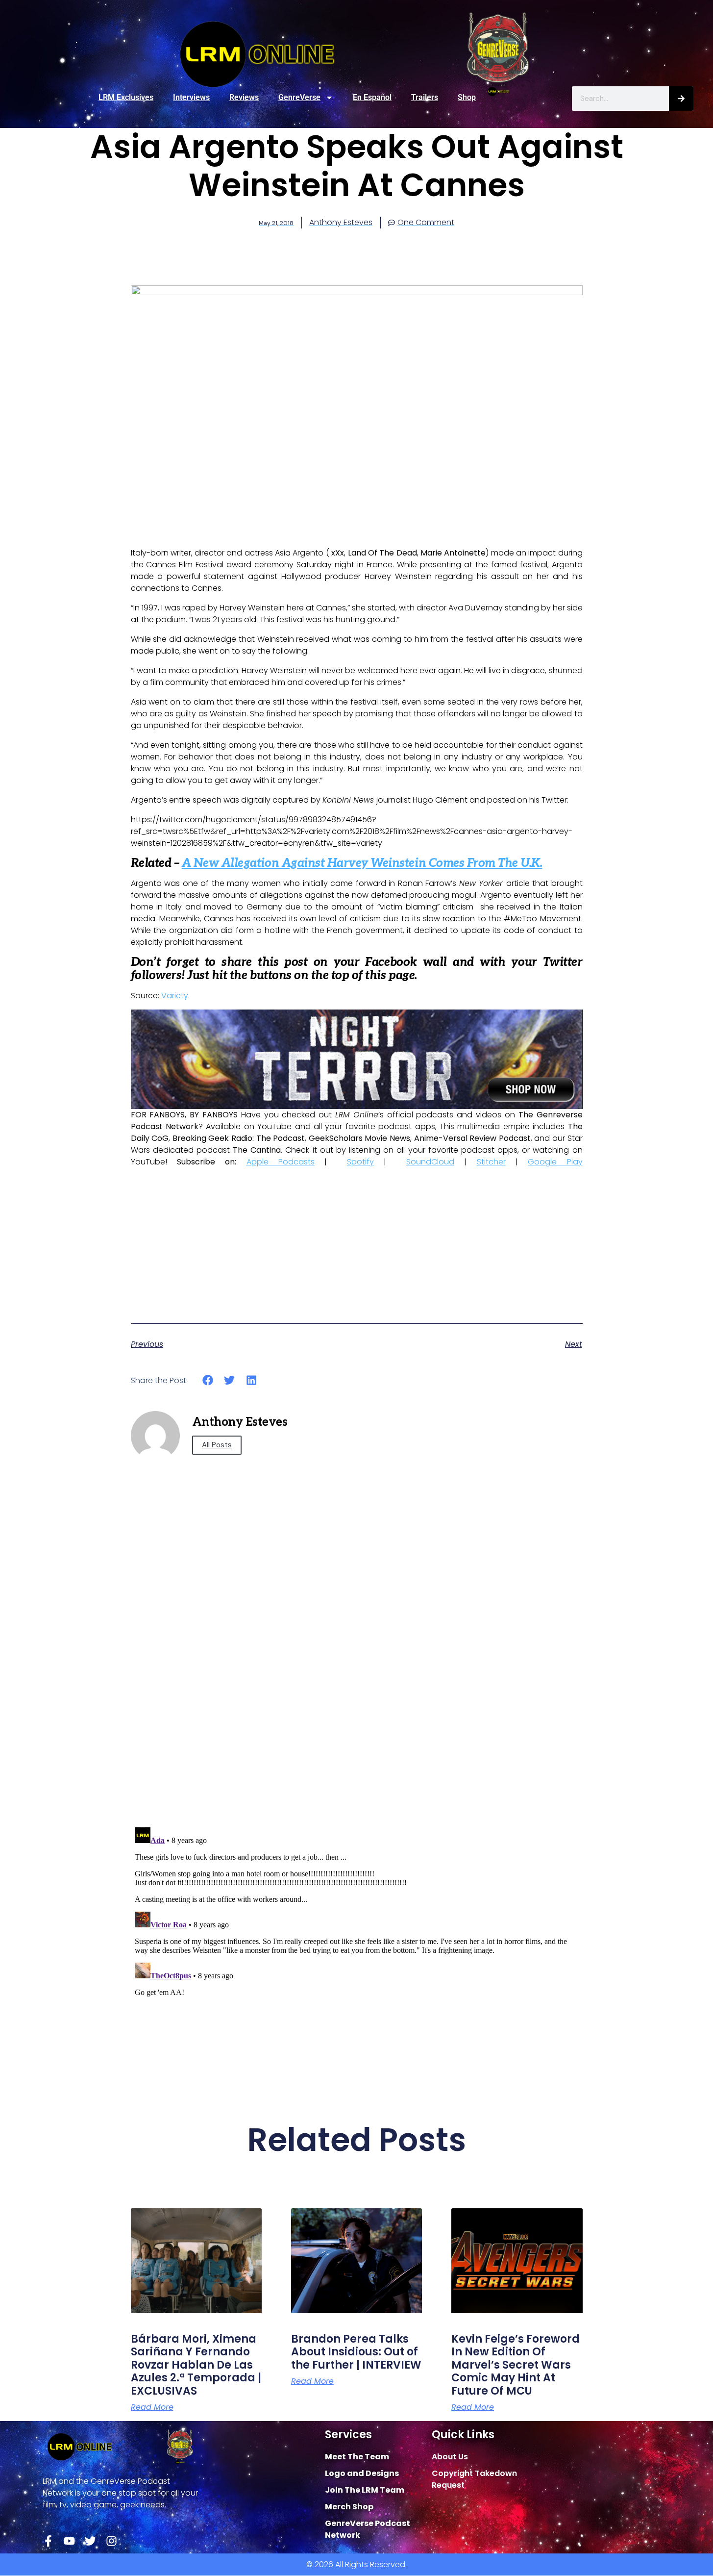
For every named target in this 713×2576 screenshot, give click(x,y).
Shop (467, 97)
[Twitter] (90, 2541)
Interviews (191, 97)
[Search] (681, 99)
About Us (450, 2457)
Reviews (244, 97)
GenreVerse (299, 97)
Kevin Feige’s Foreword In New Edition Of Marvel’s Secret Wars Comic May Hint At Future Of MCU (516, 2365)
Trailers (425, 97)
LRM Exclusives (126, 97)
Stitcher (491, 1162)
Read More (152, 2407)
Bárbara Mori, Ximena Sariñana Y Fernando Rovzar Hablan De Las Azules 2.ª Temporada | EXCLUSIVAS (196, 2365)
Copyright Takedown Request (474, 2479)
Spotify (360, 1162)
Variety (175, 996)
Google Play (555, 1162)
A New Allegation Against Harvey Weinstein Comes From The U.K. (362, 863)
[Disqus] (357, 1680)
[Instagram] (111, 2541)
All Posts (217, 1445)
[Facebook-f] (48, 2541)
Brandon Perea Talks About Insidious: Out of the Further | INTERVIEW (356, 2352)
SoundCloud (430, 1162)
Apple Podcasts (281, 1162)
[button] (208, 1380)
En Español (372, 97)
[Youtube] (69, 2541)
